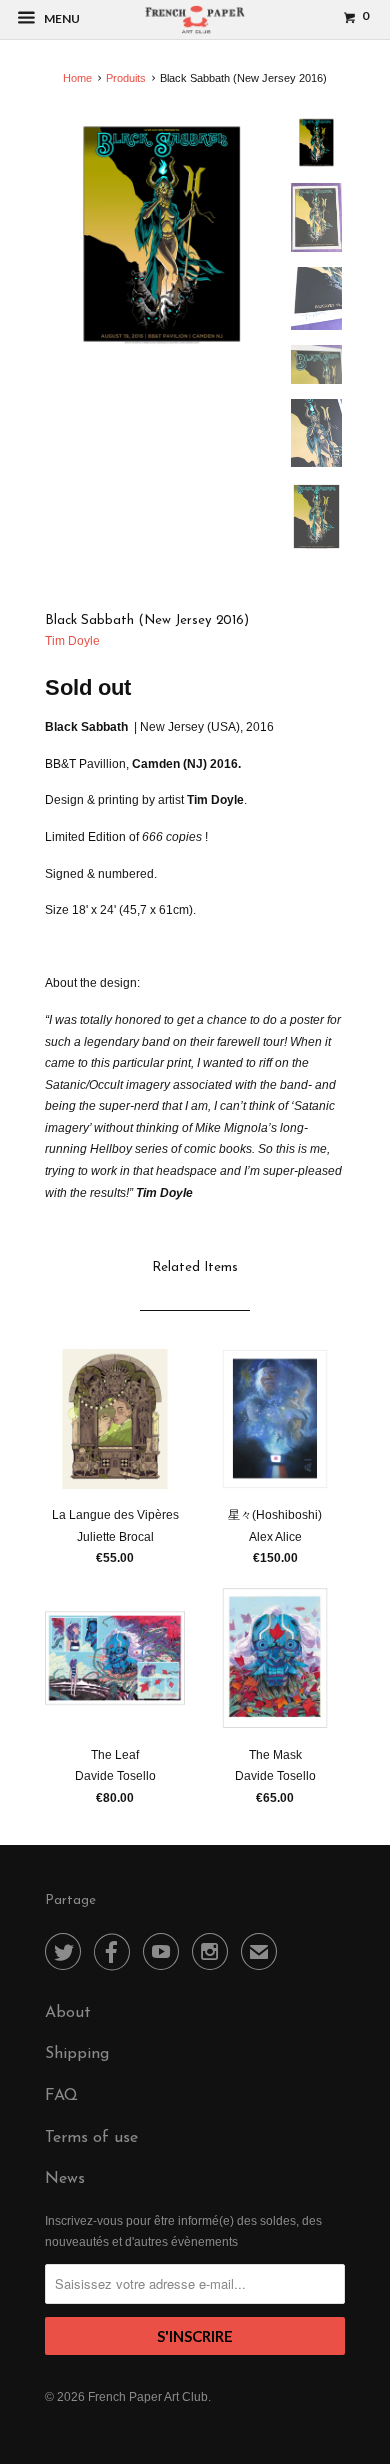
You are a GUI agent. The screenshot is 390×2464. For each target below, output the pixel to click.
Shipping (77, 2054)
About (68, 2013)
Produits (126, 78)
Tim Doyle (72, 641)
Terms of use (91, 2138)
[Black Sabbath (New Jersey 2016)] (162, 234)
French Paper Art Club (148, 2397)
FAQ (61, 2096)
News (65, 2179)
